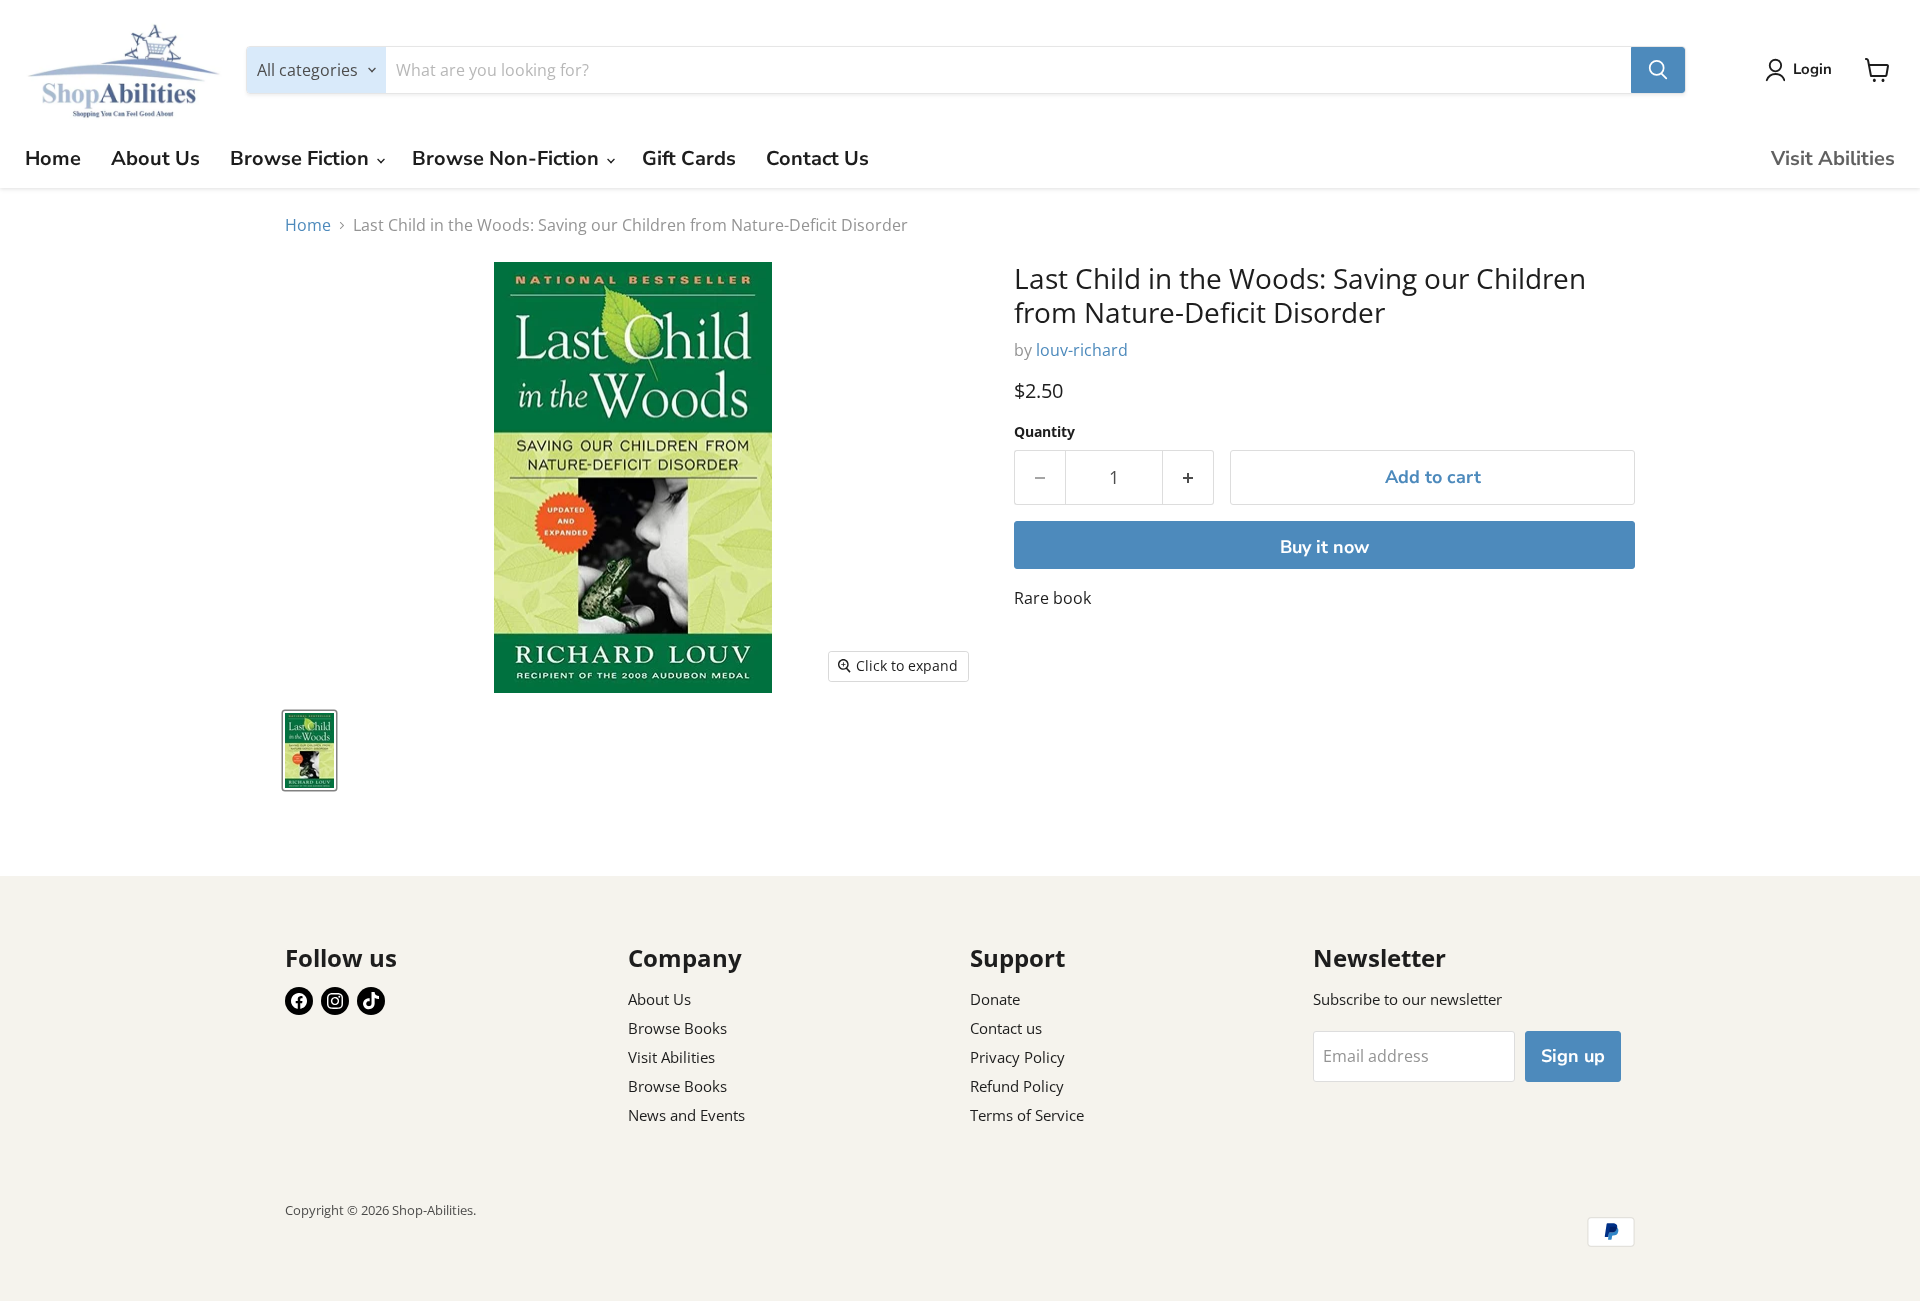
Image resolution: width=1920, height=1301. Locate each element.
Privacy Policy (1017, 1057)
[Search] (1658, 70)
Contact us (1006, 1028)
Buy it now (1324, 547)
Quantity (1044, 432)
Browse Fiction (302, 158)
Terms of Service (1027, 1115)
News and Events (686, 1115)
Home (53, 158)
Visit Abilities (1833, 158)
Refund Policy (1017, 1086)
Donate (995, 999)
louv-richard (1082, 350)
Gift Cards (689, 158)
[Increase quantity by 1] (1188, 477)
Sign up (1573, 1056)
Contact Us (817, 158)
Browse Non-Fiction (508, 158)
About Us (155, 158)
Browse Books (677, 1028)
